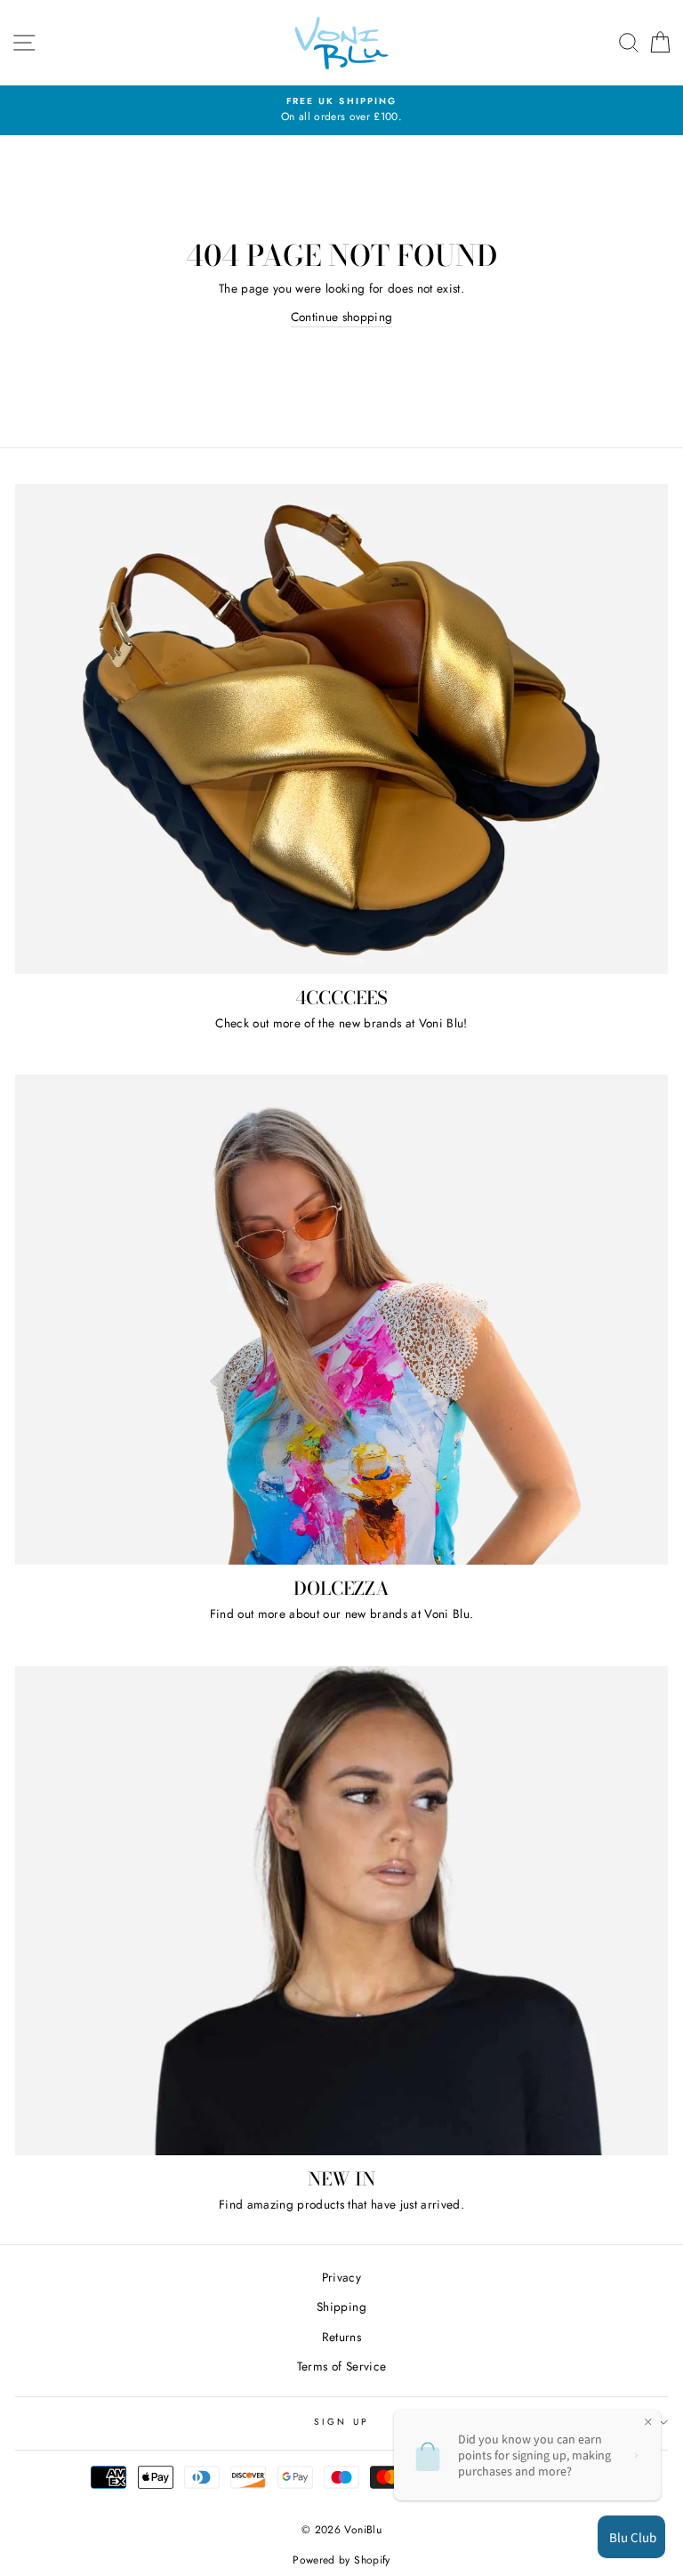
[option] (341, 110)
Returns (341, 2337)
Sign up (341, 2422)
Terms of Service (341, 2366)
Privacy (341, 2277)
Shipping (341, 2306)
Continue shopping (342, 317)
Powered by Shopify (341, 2560)
